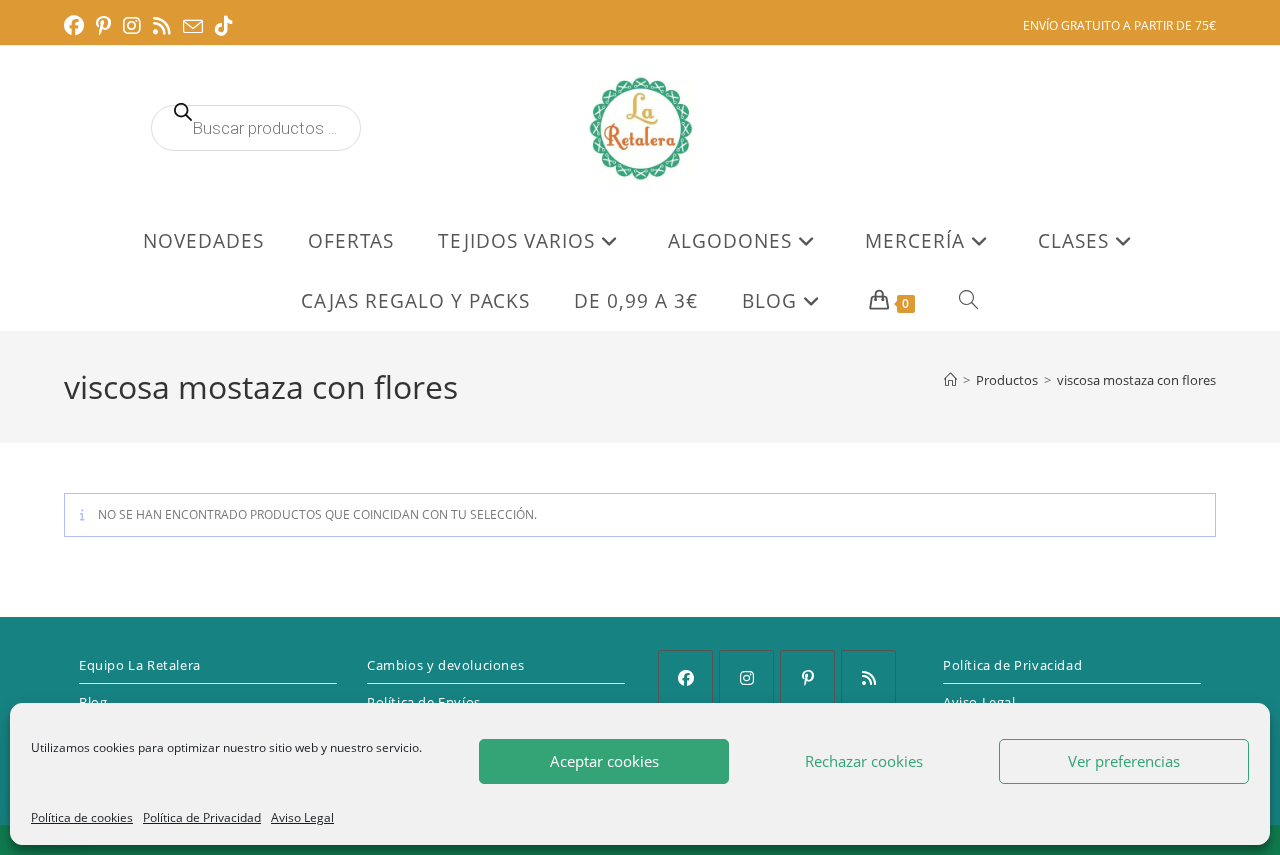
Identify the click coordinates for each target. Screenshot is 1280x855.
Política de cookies (82, 817)
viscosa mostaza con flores (1136, 380)
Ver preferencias (1124, 761)
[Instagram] (746, 677)
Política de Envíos (424, 702)
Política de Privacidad (202, 817)
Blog (93, 702)
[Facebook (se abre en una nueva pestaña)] (77, 26)
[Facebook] (685, 677)
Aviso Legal (302, 817)
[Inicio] (950, 380)
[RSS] (868, 677)
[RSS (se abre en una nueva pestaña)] (162, 26)
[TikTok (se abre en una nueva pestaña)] (224, 26)
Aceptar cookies (604, 761)
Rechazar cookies (864, 761)
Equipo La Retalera (140, 665)
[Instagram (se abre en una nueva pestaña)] (132, 26)
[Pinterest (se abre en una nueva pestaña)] (103, 26)
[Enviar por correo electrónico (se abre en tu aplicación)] (193, 27)
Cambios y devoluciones (445, 665)
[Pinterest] (807, 677)
